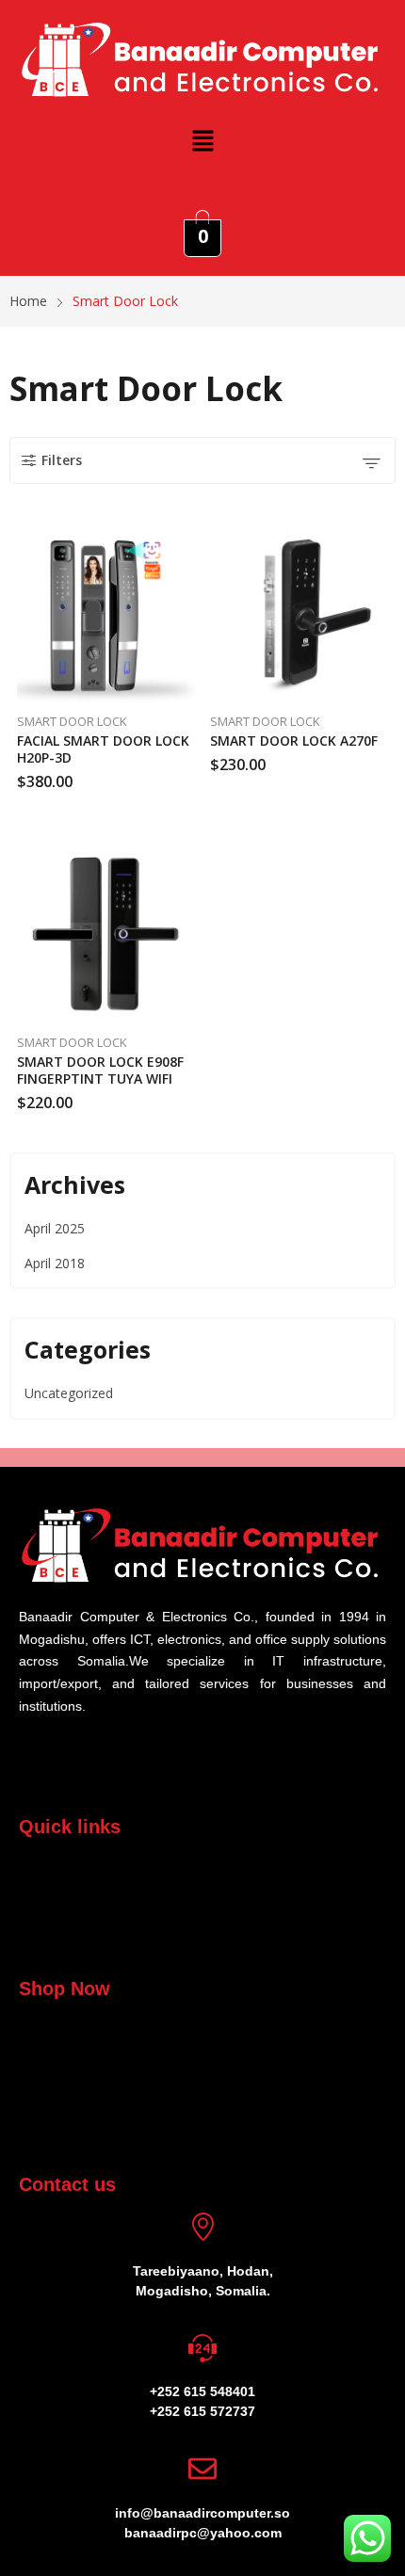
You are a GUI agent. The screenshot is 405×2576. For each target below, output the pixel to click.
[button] (202, 140)
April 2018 (55, 1263)
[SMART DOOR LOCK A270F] (300, 614)
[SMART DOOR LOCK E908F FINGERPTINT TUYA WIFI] (106, 935)
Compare (191, 580)
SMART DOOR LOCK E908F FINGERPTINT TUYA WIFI (100, 1070)
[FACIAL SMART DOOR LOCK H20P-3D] (106, 614)
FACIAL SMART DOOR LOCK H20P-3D (103, 749)
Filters (62, 460)
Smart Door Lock (72, 721)
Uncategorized (69, 1393)
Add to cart (191, 775)
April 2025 (55, 1228)
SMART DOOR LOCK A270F (294, 741)
